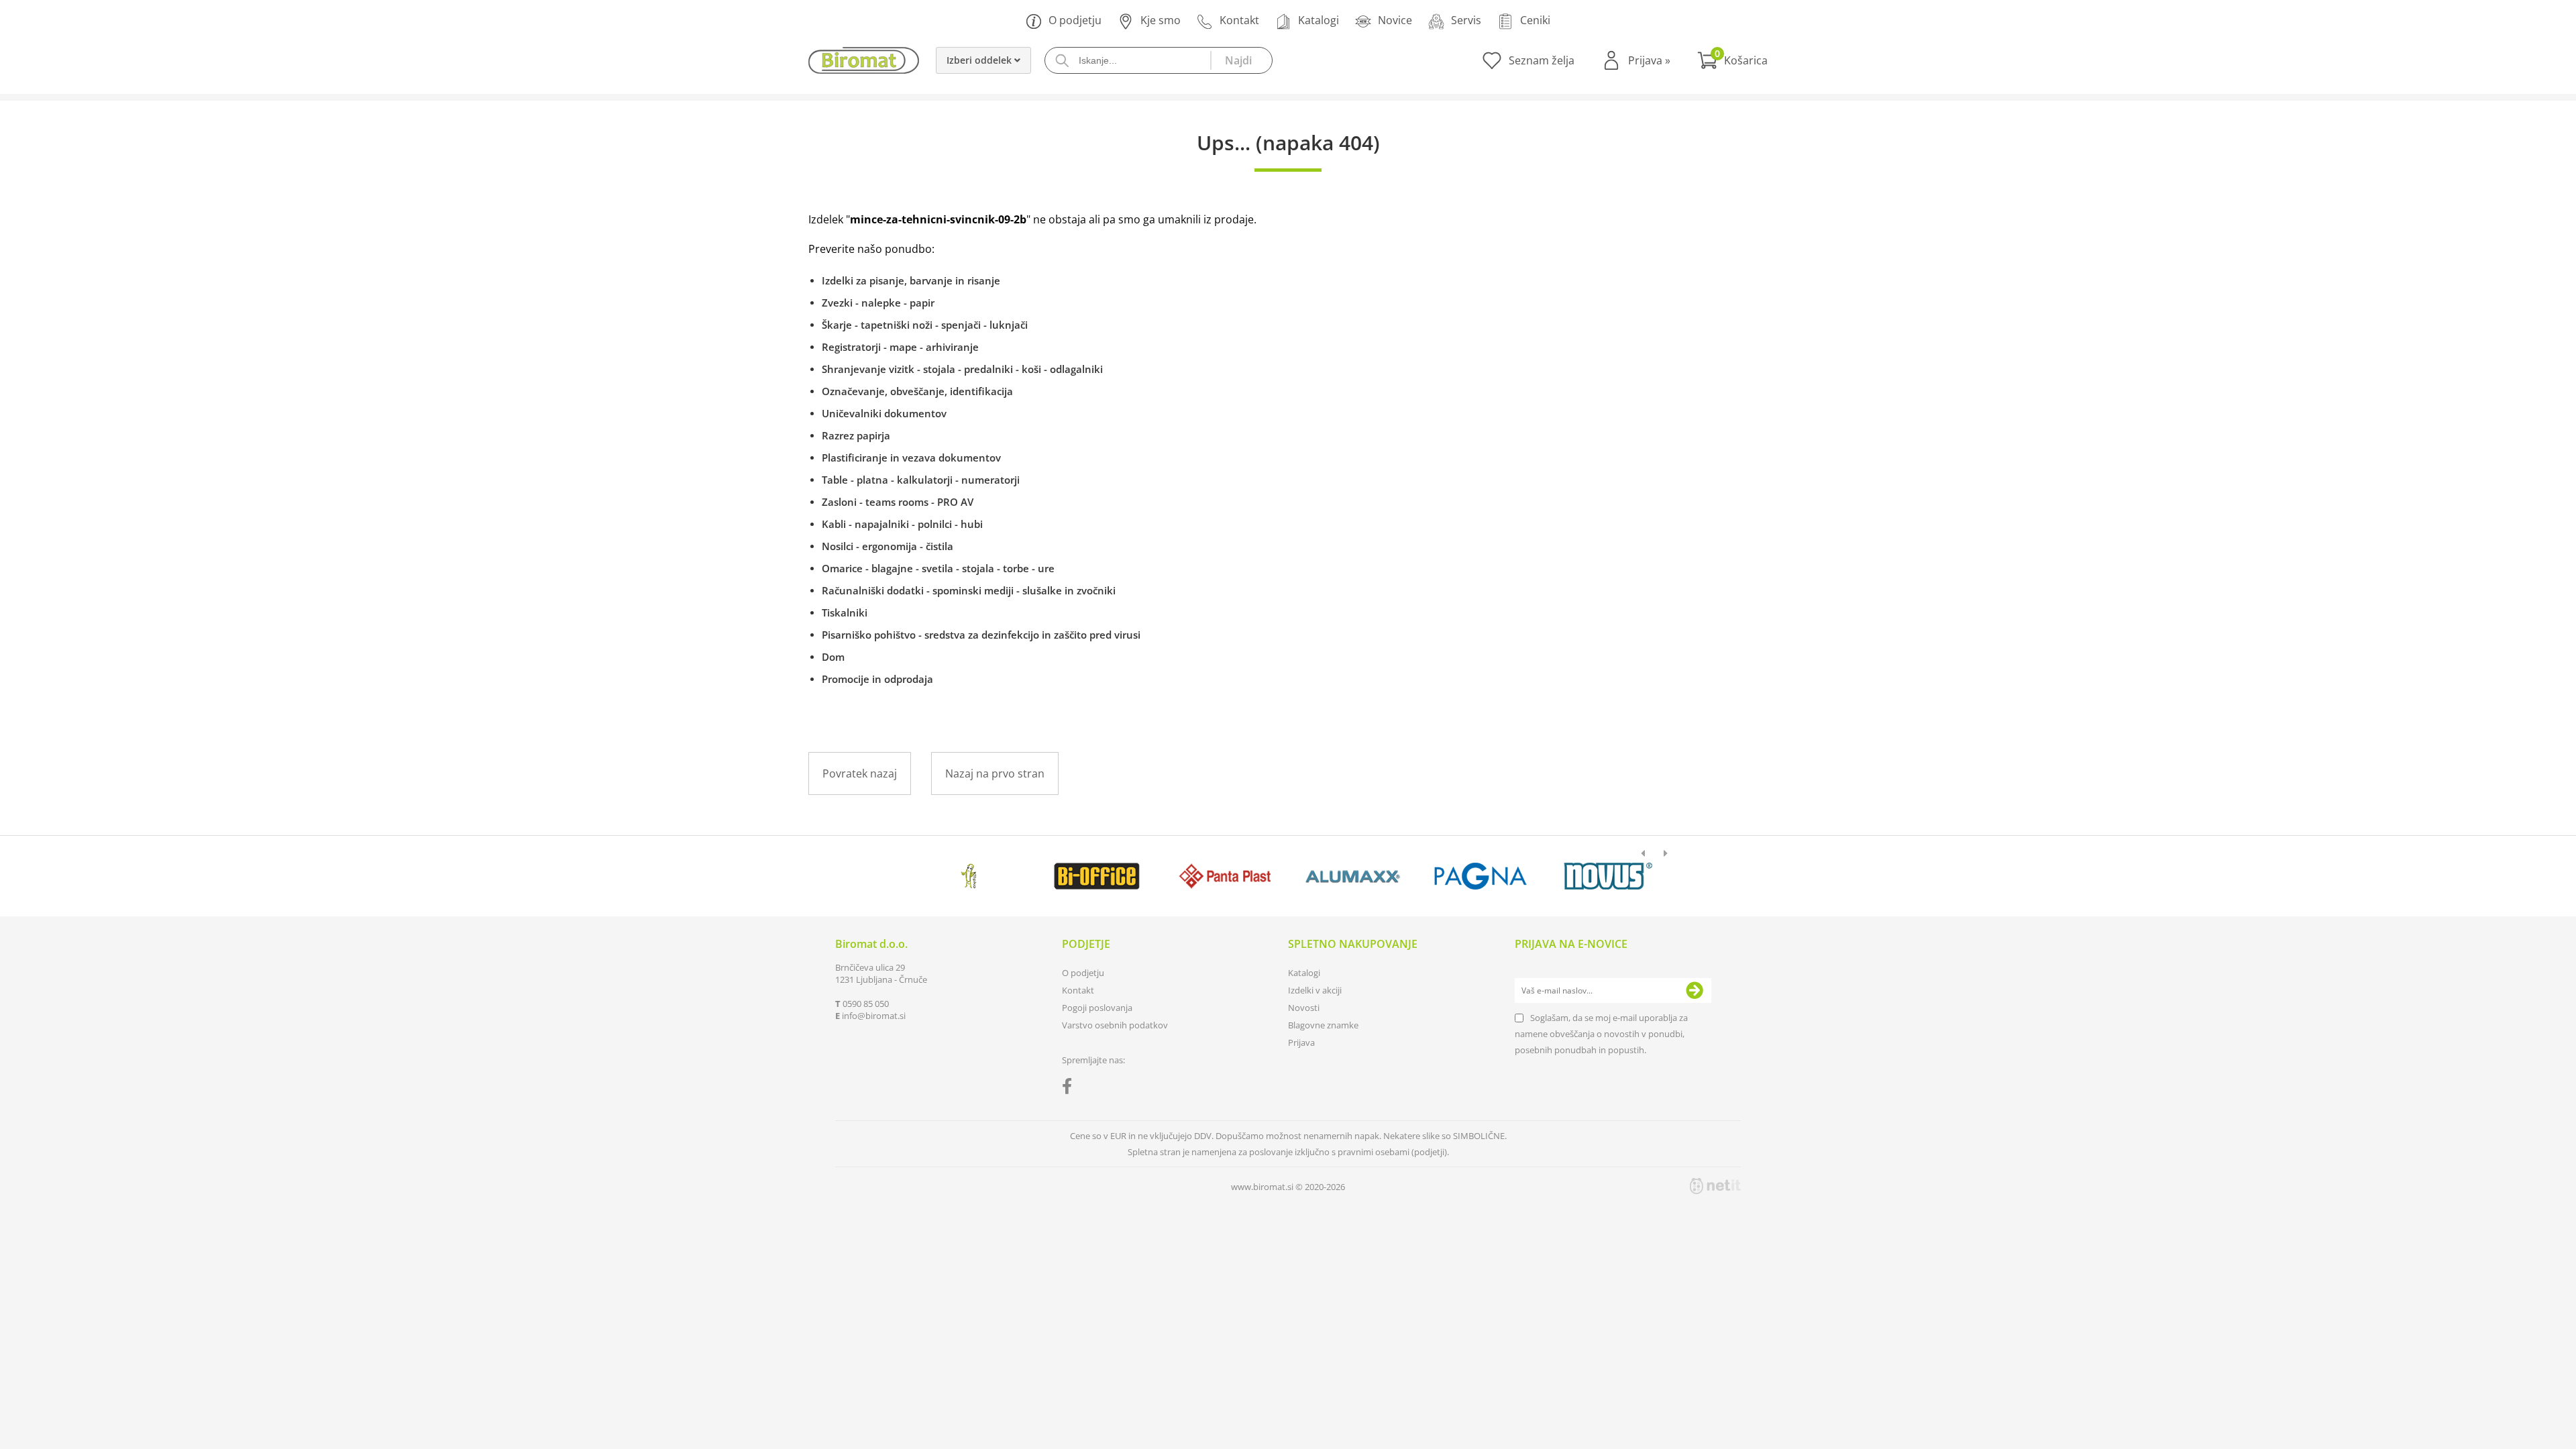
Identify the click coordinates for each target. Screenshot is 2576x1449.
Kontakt (1239, 20)
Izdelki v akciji (1315, 990)
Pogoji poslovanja (1097, 1008)
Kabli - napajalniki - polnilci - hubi (902, 524)
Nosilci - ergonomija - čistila (888, 546)
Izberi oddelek (980, 60)
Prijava (1649, 60)
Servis (1466, 20)
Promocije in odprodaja (877, 679)
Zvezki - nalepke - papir (878, 303)
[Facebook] (1070, 1089)
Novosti (1304, 1008)
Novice (1395, 20)
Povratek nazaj (860, 773)
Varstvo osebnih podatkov (1115, 1025)
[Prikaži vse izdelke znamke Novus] (1608, 876)
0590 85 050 (866, 1004)
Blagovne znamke (1323, 1025)
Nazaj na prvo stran (995, 773)
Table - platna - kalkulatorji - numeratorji (921, 480)
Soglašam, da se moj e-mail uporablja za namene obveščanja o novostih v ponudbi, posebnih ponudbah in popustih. (1601, 1034)
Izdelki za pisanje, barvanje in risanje (911, 280)
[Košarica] (1732, 60)
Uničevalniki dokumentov (884, 413)
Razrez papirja (856, 435)
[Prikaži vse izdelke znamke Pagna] (1480, 876)
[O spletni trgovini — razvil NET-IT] (1715, 1186)
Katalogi (1319, 20)
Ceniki (1535, 20)
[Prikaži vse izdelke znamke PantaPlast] (1225, 876)
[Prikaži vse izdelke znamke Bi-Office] (1096, 876)
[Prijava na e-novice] (1695, 991)
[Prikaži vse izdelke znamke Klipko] (969, 876)
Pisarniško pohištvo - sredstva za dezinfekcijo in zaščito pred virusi (981, 635)
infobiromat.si (874, 1016)
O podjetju (1075, 20)
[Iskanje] (1241, 60)
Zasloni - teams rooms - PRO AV (898, 502)
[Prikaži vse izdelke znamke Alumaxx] (1353, 876)
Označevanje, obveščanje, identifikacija (917, 391)
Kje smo (1161, 20)
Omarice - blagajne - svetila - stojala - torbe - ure (938, 568)
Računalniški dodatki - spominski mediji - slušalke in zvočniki (969, 590)
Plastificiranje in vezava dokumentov (911, 458)
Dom (833, 657)
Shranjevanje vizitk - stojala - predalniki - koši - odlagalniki (962, 369)
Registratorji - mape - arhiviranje (900, 347)
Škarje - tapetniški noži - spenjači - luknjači (925, 325)
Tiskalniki (845, 612)
